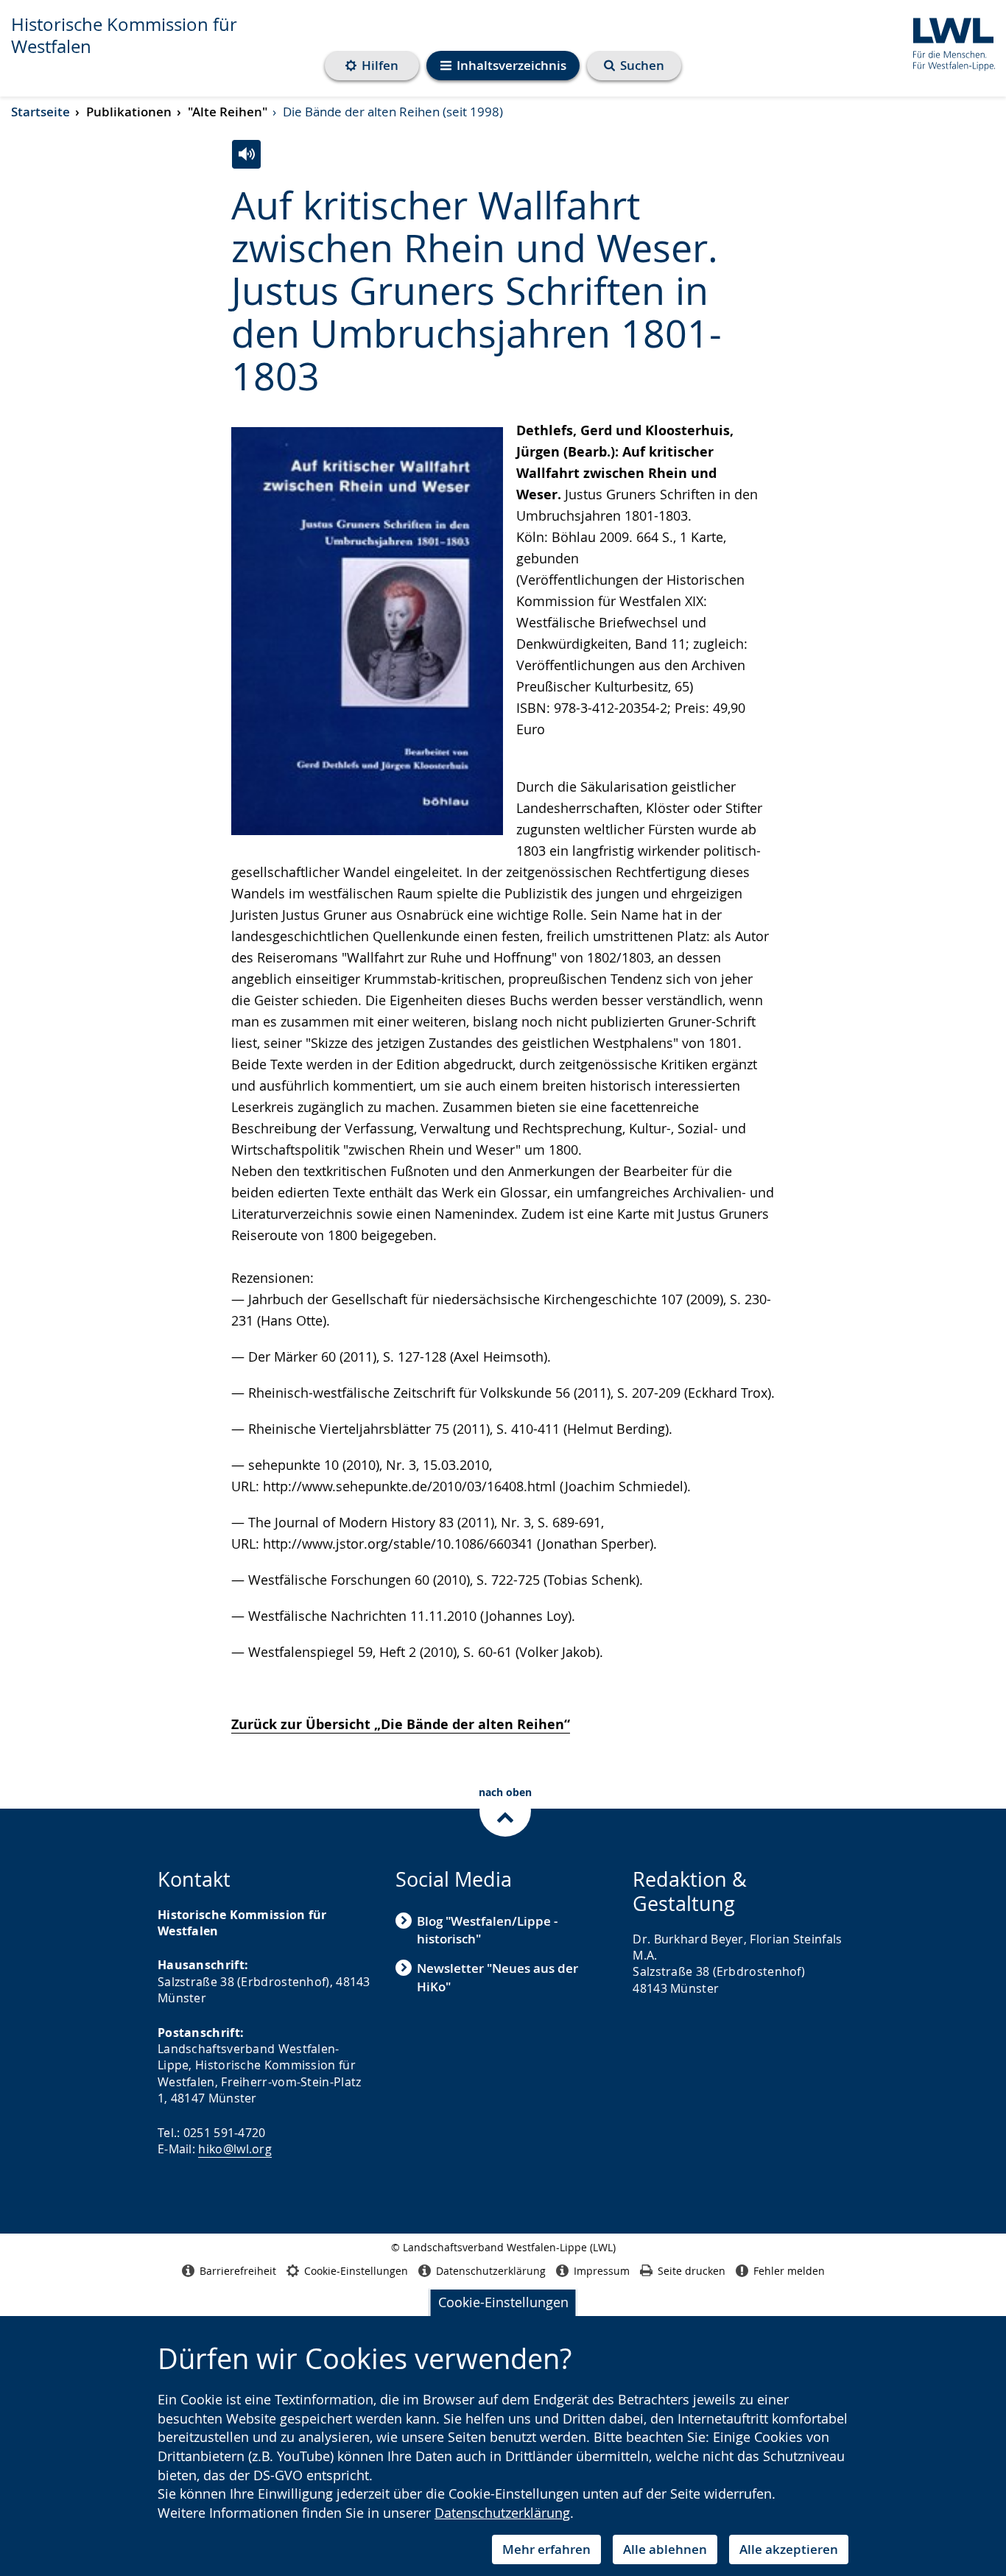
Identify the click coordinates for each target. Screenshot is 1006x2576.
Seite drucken (692, 2271)
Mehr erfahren (546, 2549)
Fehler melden (789, 2271)
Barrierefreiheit (238, 2271)
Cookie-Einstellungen (503, 2302)
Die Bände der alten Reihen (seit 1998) (393, 112)
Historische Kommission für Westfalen (124, 35)
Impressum (602, 2271)
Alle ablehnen (665, 2549)
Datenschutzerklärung (502, 2513)
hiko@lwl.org (235, 2149)
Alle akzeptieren (789, 2549)
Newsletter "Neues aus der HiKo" (497, 1977)
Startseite (41, 112)
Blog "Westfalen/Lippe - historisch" (487, 1930)
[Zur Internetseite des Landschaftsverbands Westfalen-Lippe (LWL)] (948, 42)
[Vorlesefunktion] (246, 154)
